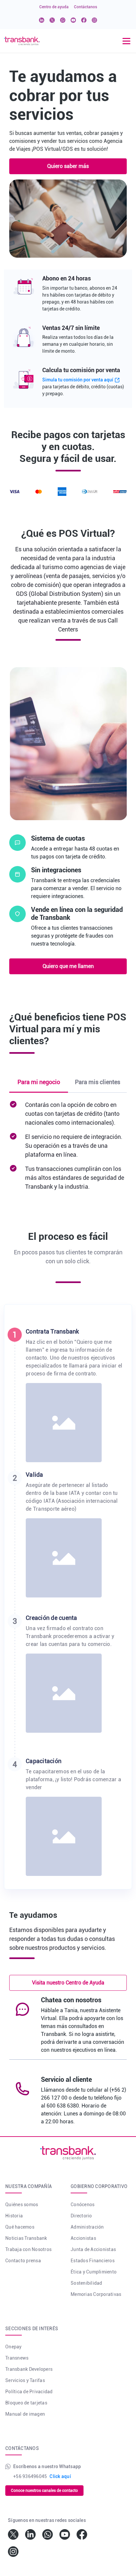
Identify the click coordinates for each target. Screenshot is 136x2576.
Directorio (81, 2216)
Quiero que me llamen (68, 966)
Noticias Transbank (26, 2238)
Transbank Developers (29, 2369)
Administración (87, 2227)
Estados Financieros (93, 2261)
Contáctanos (85, 7)
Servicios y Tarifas (25, 2380)
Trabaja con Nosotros (28, 2249)
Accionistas (83, 2238)
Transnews (17, 2358)
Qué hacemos (20, 2227)
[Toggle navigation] (126, 41)
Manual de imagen (25, 2414)
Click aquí (60, 2476)
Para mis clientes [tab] (98, 1082)
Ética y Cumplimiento (94, 2272)
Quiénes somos (22, 2205)
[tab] (68, 1399)
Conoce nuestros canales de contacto (44, 2491)
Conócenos (83, 2205)
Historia (14, 2216)
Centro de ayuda (54, 7)
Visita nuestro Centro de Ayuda (68, 1983)
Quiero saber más (68, 166)
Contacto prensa (23, 2261)
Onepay (14, 2347)
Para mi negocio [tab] (39, 1082)
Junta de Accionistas (93, 2249)
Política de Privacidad (29, 2392)
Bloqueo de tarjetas (26, 2403)
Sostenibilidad (86, 2283)
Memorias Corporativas (96, 2294)
